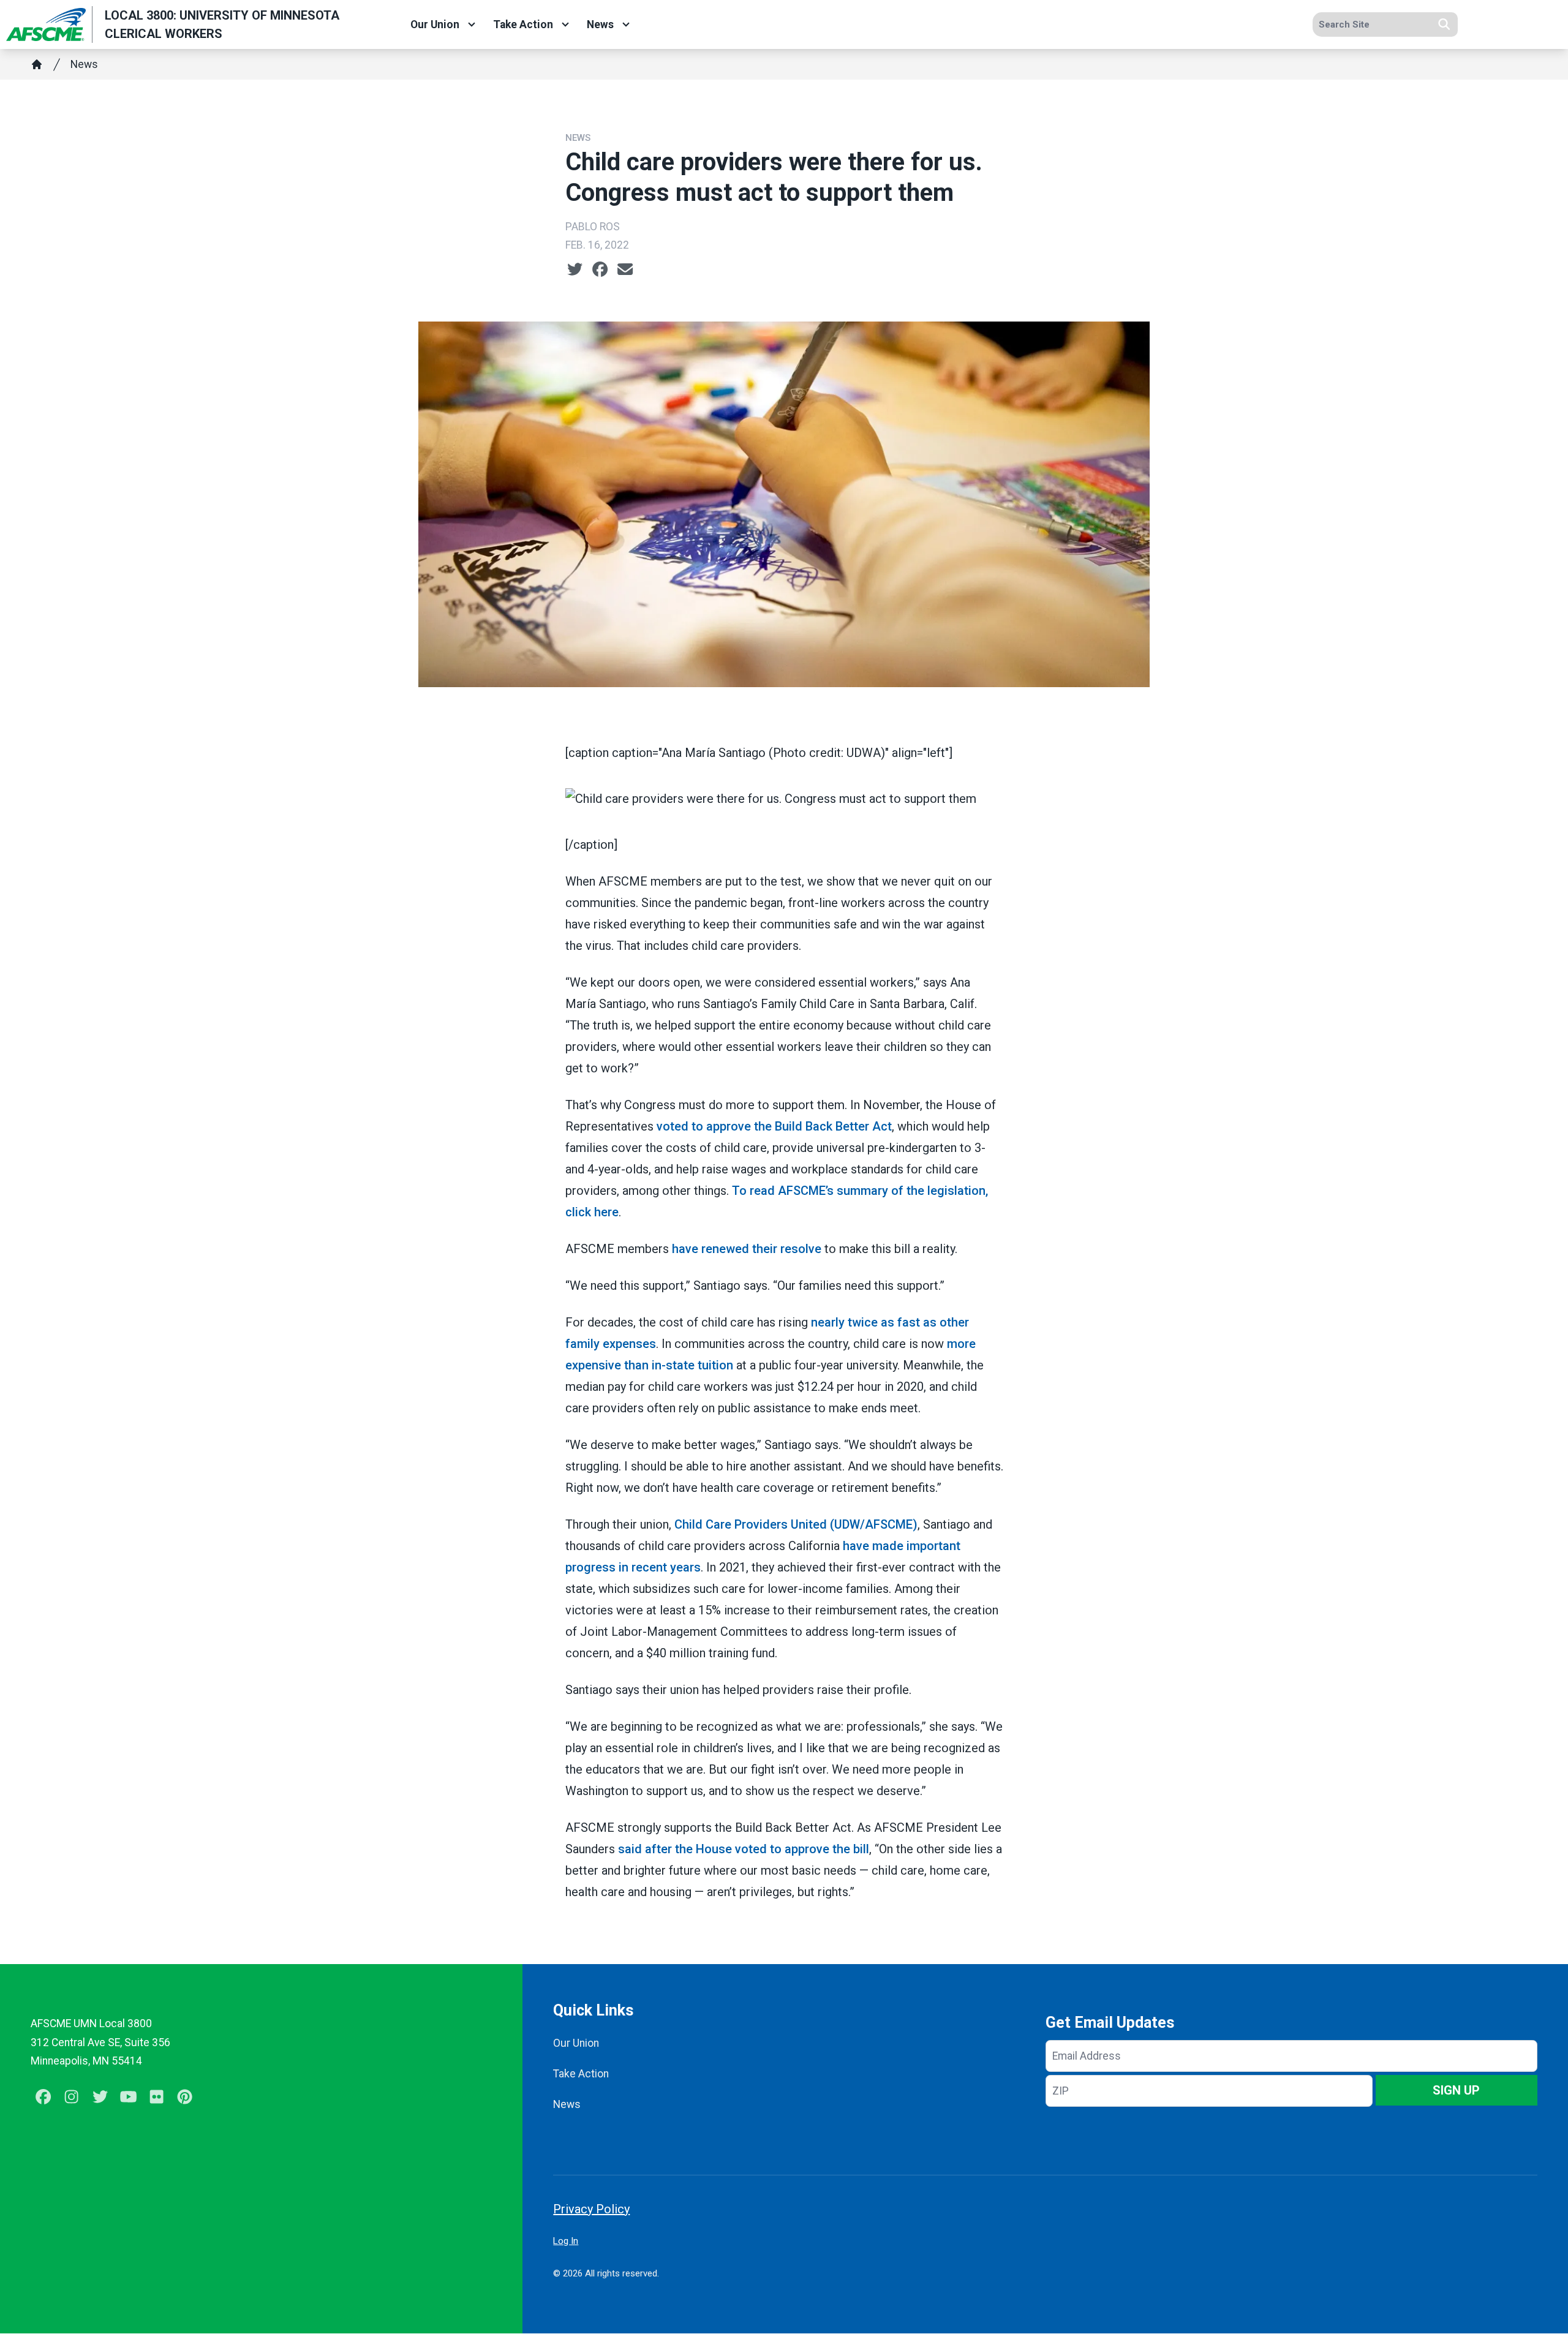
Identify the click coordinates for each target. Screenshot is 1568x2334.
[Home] (37, 64)
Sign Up (1456, 2090)
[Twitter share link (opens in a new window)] (575, 269)
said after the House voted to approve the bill (744, 1849)
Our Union (435, 24)
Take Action (523, 24)
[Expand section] (472, 24)
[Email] (625, 269)
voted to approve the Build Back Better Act (774, 1126)
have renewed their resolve (747, 1249)
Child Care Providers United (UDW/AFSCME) (796, 1524)
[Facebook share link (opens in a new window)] (600, 269)
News (600, 24)
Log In (566, 2241)
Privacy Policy (591, 2209)
